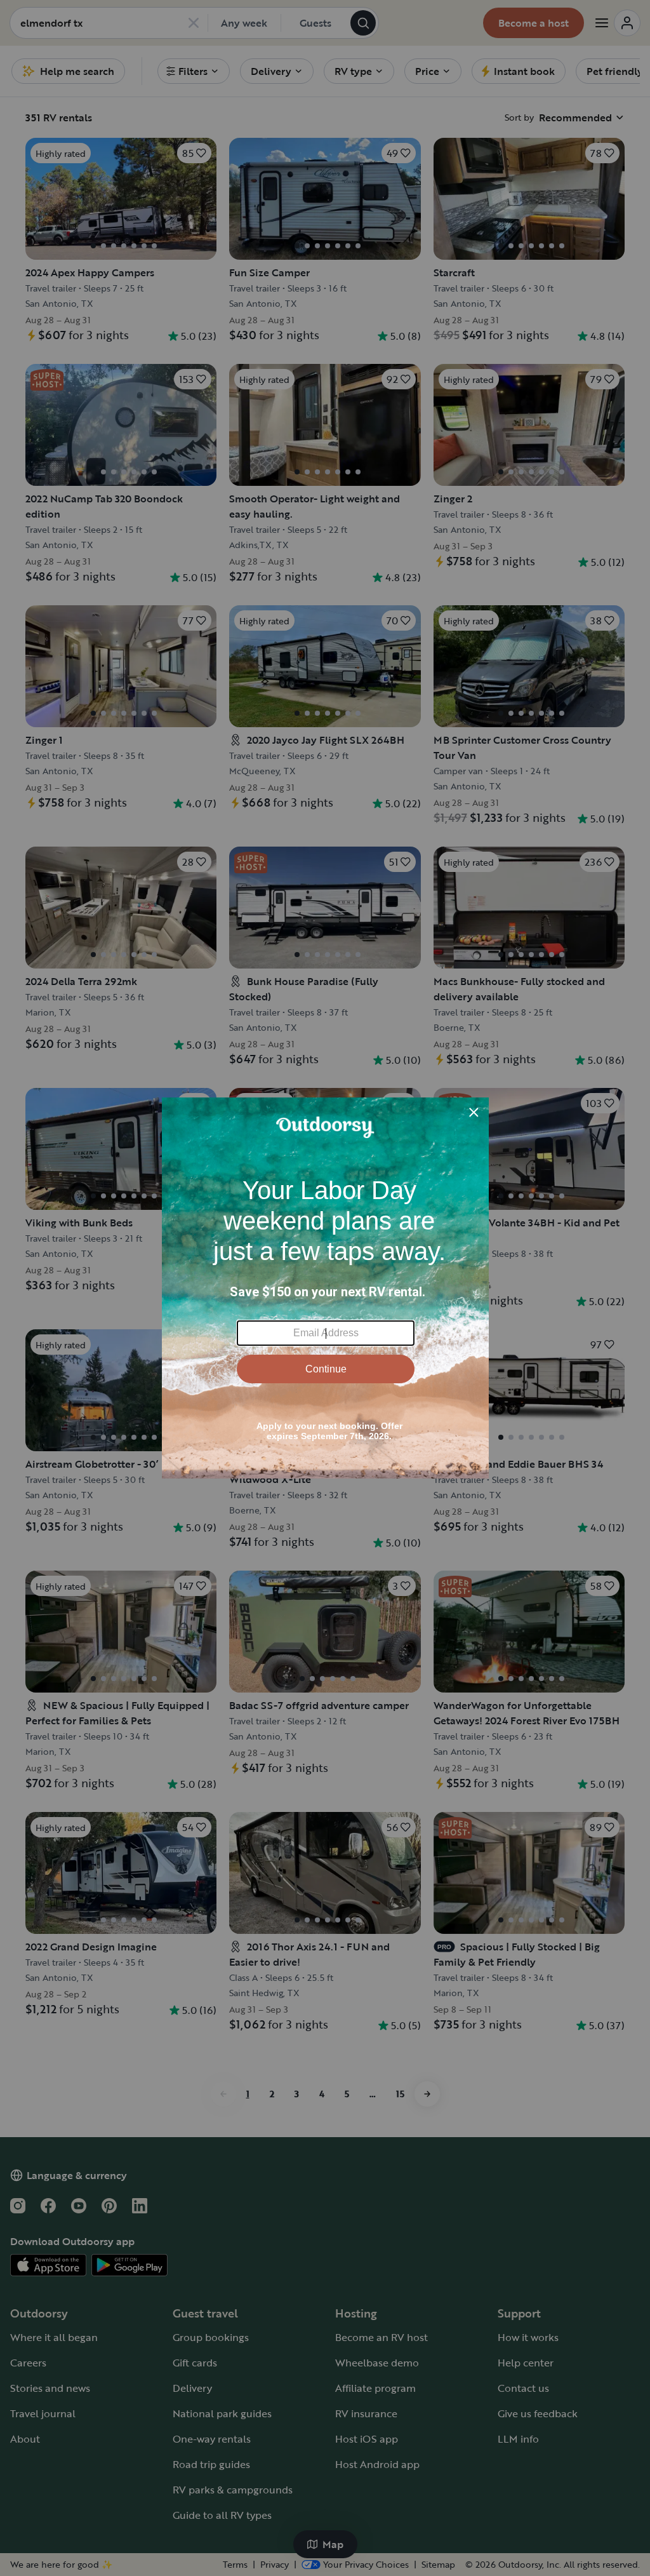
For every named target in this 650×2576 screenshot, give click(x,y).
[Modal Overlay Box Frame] (325, 1288)
